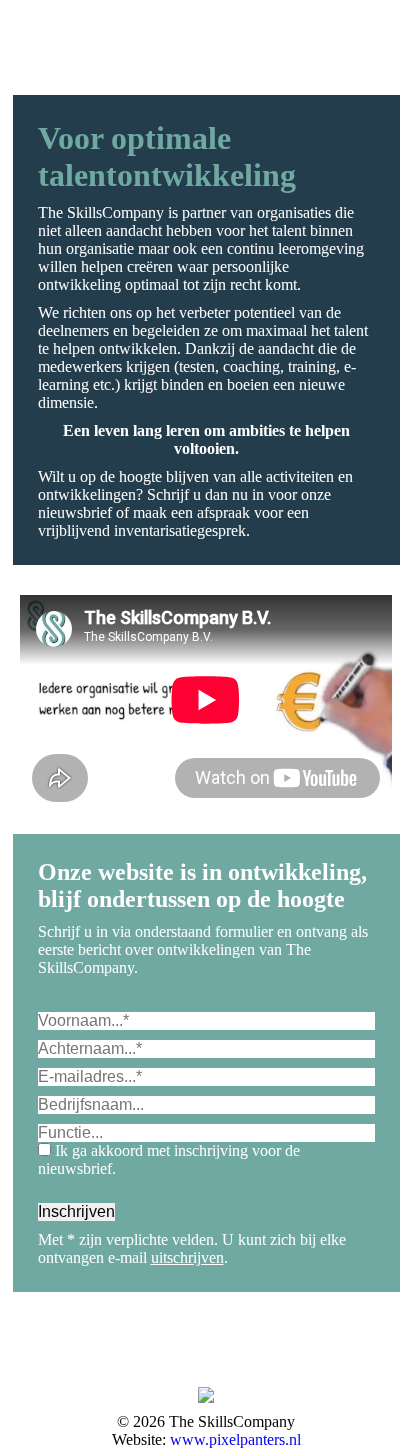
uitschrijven (187, 1257)
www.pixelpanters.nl (235, 1439)
